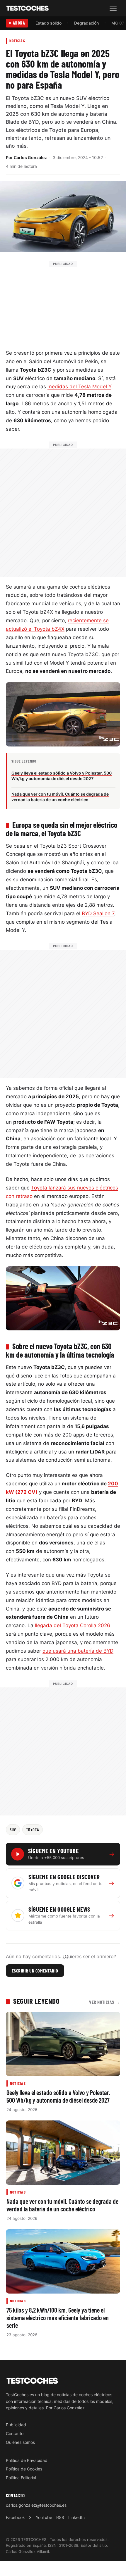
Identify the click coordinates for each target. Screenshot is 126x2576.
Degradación (86, 23)
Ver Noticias (105, 2002)
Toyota (33, 1830)
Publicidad (16, 2425)
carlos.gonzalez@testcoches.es (36, 2505)
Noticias (17, 40)
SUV (13, 1830)
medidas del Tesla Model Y (79, 387)
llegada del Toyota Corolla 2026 (73, 1625)
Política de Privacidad (27, 2460)
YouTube (44, 2517)
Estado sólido (48, 23)
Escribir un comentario (35, 1971)
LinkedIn (76, 2517)
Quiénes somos (20, 2442)
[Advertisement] (63, 304)
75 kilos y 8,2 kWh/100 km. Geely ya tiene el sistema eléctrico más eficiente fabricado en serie (58, 2318)
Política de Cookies (24, 2469)
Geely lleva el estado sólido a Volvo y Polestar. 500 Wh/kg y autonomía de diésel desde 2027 (58, 2096)
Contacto (15, 2433)
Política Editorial (21, 2478)
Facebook (15, 2517)
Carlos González (30, 157)
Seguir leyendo (36, 2001)
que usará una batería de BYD (78, 1651)
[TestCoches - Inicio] (28, 8)
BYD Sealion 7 (98, 913)
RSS (60, 2517)
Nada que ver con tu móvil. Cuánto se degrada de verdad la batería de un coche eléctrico (62, 2205)
